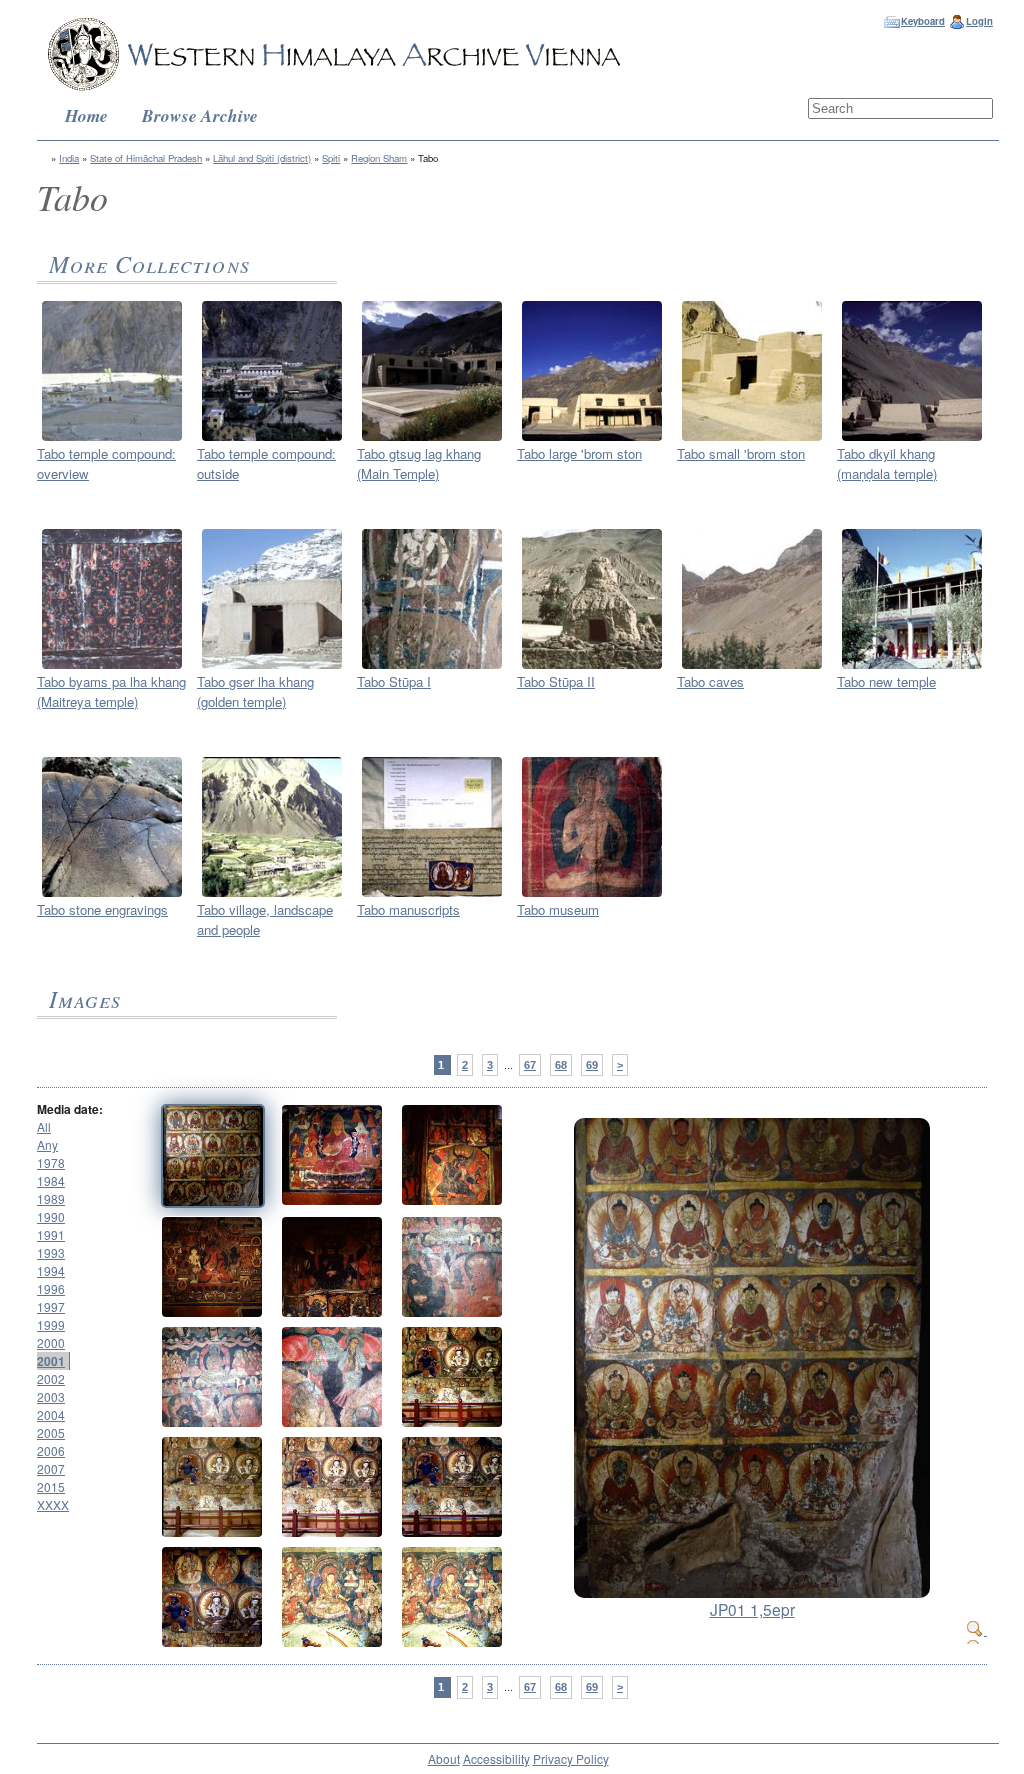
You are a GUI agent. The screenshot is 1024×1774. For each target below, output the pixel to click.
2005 (51, 1432)
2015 (51, 1486)
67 (530, 1065)
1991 (51, 1234)
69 (592, 1065)
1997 (51, 1306)
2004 (51, 1414)
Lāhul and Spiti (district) (262, 158)
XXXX (53, 1504)
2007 (51, 1468)
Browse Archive (200, 115)
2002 (51, 1378)
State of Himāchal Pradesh (146, 158)
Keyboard (923, 21)
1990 (51, 1216)
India (69, 158)
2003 (51, 1396)
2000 (51, 1342)
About (444, 1758)
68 (561, 1065)
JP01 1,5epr (752, 1609)
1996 (51, 1288)
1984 (51, 1180)
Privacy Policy (571, 1758)
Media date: (70, 1109)
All (44, 1126)
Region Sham (379, 158)
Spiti (331, 158)
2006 (51, 1450)
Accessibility (496, 1758)
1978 (51, 1162)
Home (86, 115)
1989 (51, 1198)
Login (979, 21)
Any (47, 1144)
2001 (51, 1361)
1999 (51, 1324)
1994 (51, 1270)
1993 (51, 1252)
